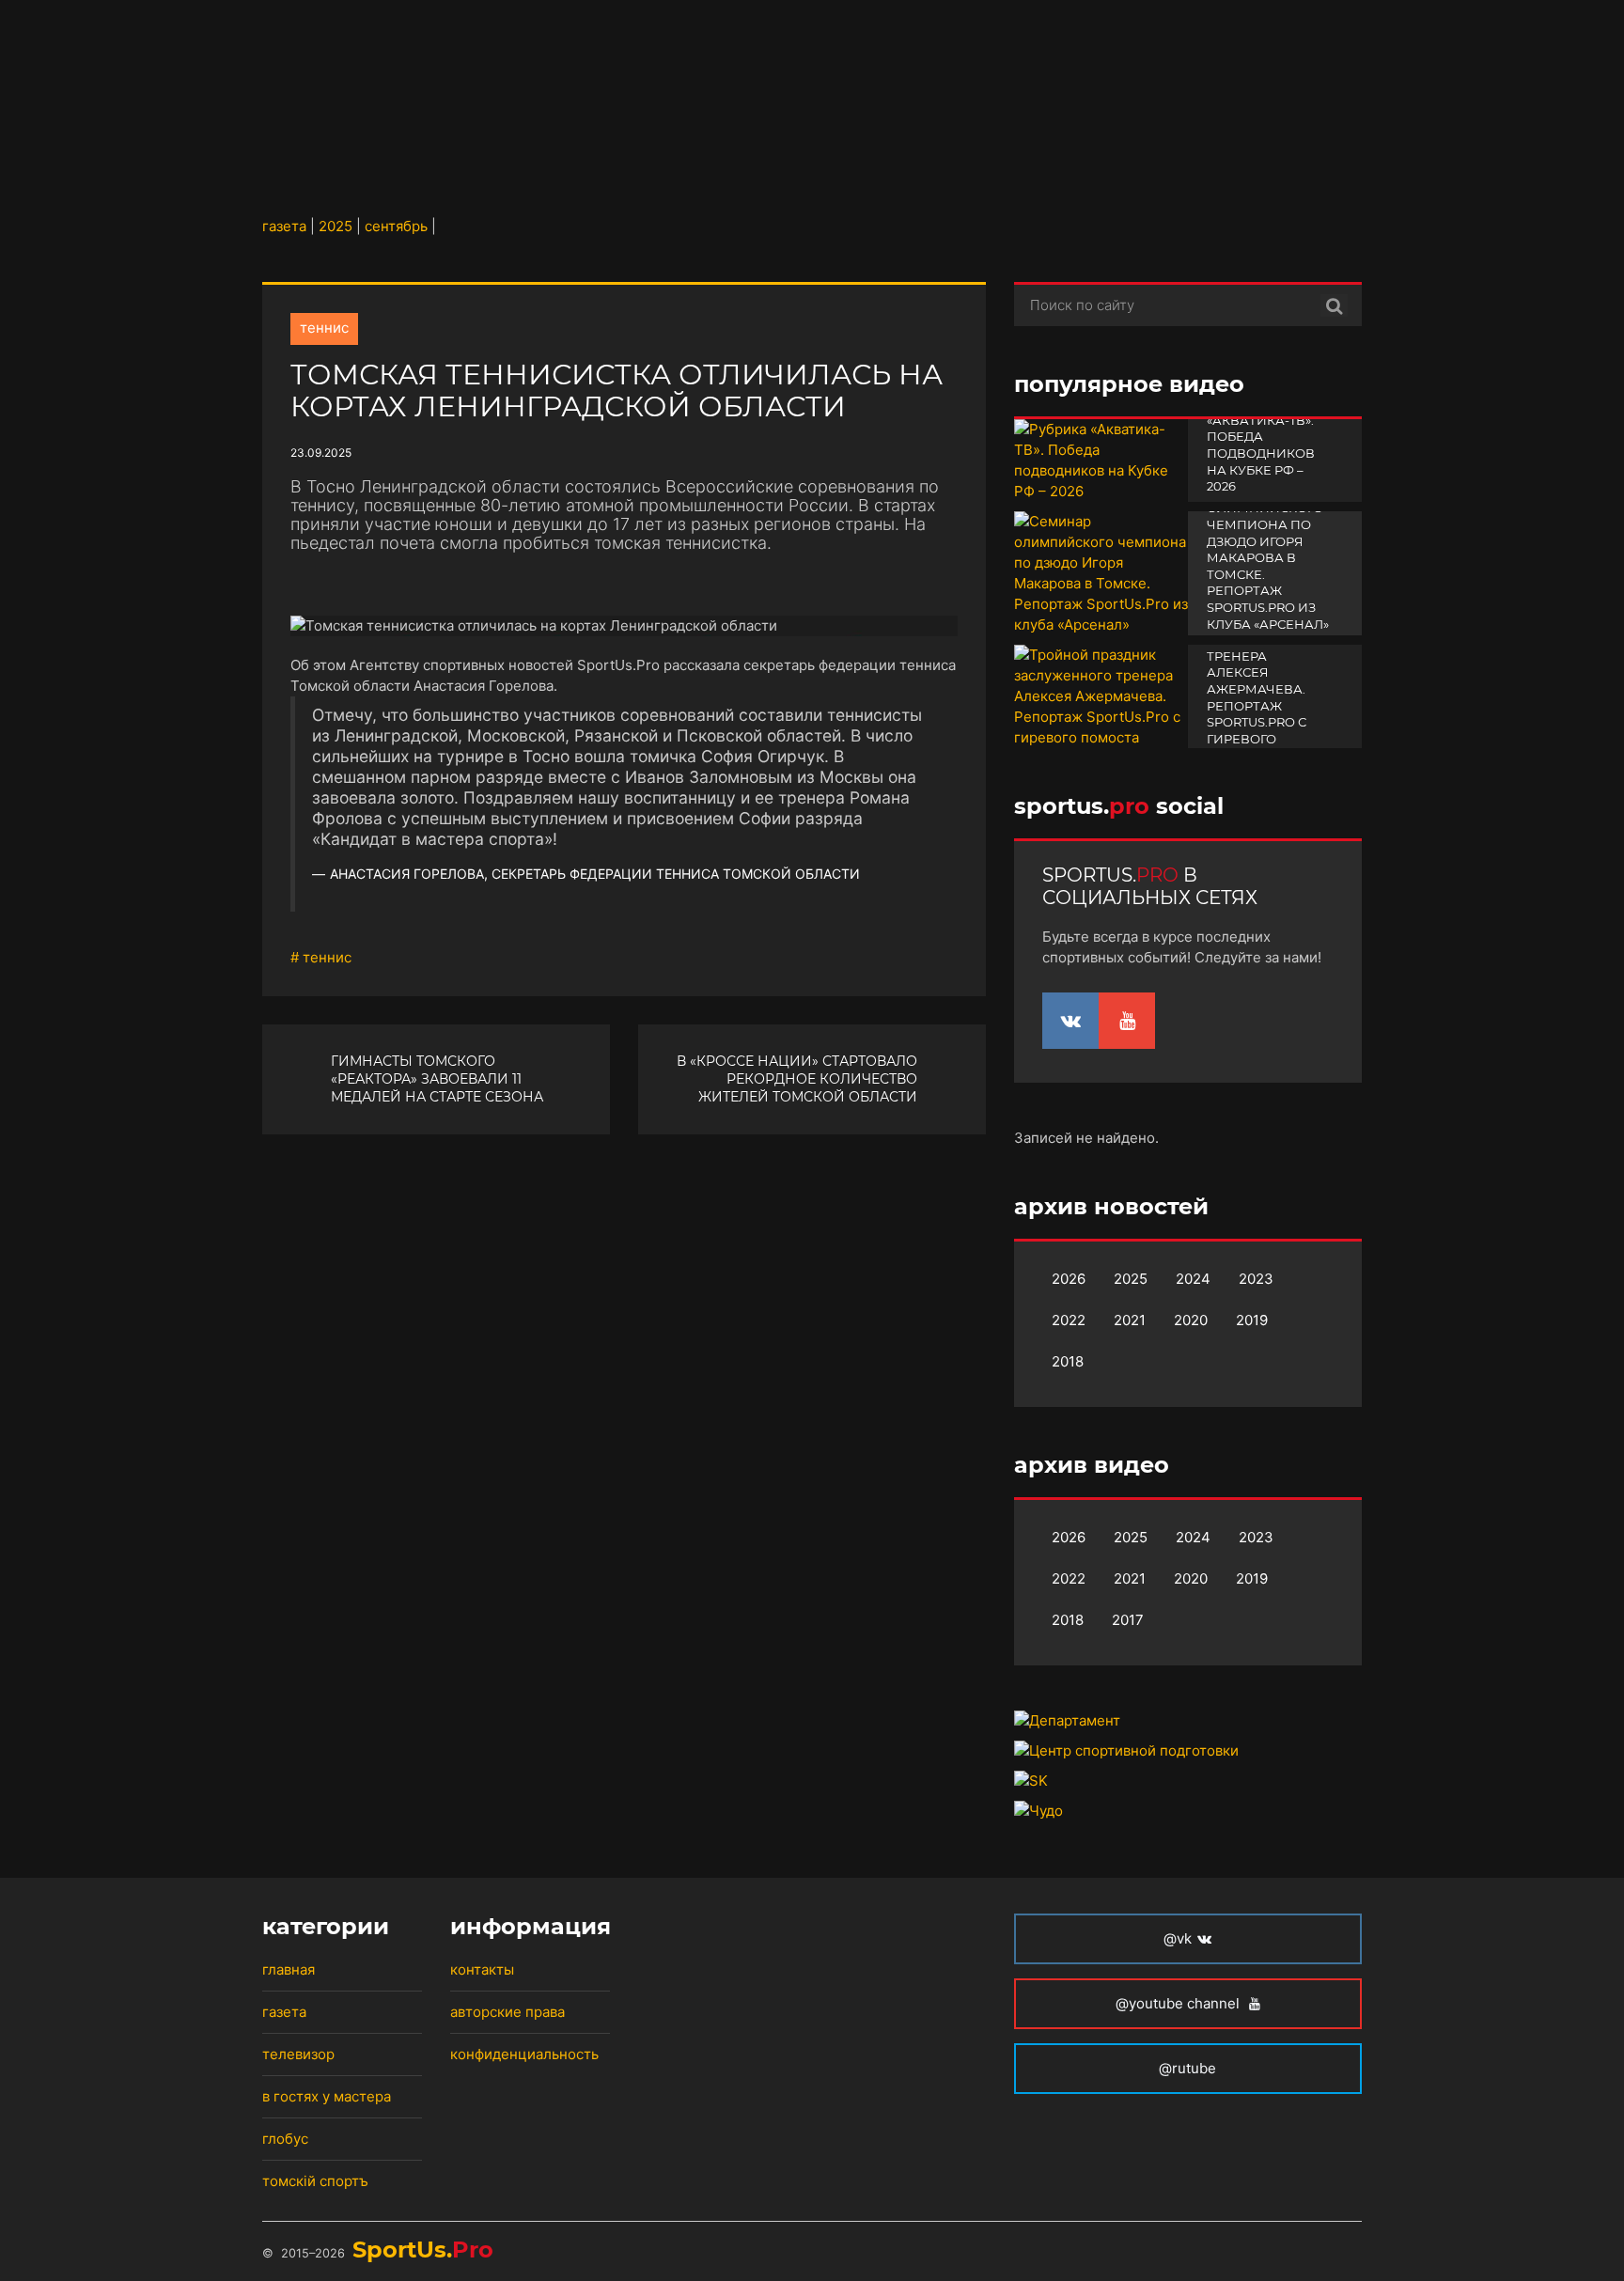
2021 (1130, 1320)
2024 (1193, 1279)
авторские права (507, 2012)
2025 (1131, 1279)
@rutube (1187, 2068)
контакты (482, 1969)
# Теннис (321, 957)
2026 (1069, 1279)
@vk (1178, 1938)
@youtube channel (1179, 2003)
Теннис (324, 328)
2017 (1128, 1620)
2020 (1191, 1320)
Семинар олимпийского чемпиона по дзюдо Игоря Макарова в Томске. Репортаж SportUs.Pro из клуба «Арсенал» (1268, 558)
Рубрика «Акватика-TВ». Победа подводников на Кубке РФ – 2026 (1261, 445)
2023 (1256, 1279)
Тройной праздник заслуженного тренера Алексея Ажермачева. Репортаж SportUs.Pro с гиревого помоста (1262, 681)
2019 (1252, 1320)
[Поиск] (1334, 305)
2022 (1069, 1320)
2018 (1068, 1361)
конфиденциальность (524, 2054)
